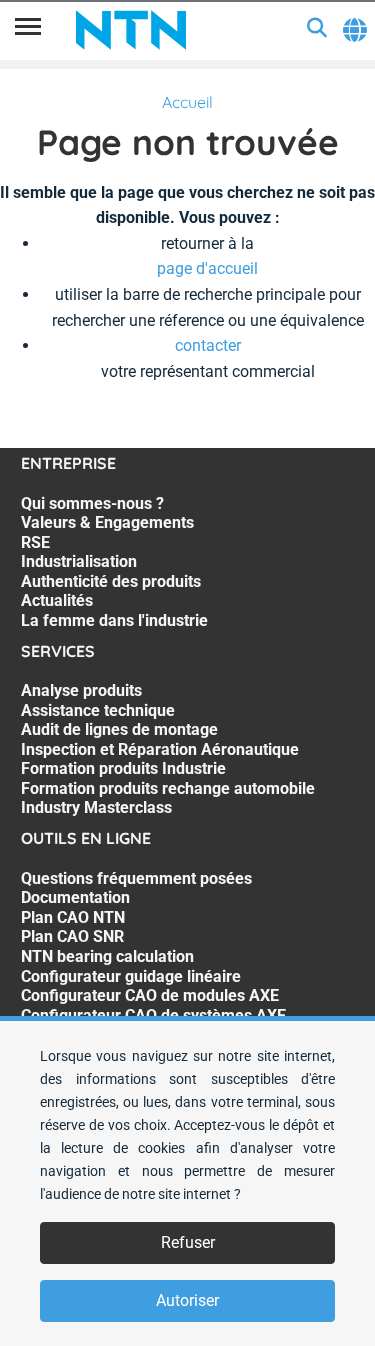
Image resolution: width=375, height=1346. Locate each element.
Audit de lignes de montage (119, 729)
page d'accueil (207, 268)
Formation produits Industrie (123, 768)
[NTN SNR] (131, 30)
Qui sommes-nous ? (92, 503)
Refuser (188, 1242)
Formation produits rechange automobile (168, 788)
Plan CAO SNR (72, 936)
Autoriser (187, 1300)
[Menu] (28, 30)
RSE (35, 542)
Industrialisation (79, 561)
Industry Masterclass (96, 807)
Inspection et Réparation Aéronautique (160, 749)
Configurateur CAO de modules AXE (150, 995)
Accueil (187, 102)
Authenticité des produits (111, 581)
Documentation (75, 897)
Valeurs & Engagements (107, 522)
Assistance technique (98, 710)
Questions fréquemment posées (136, 878)
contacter (208, 345)
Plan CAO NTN (73, 917)
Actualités (57, 600)
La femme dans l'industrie (114, 620)
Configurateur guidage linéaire (131, 976)
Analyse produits (81, 690)
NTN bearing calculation (107, 956)
